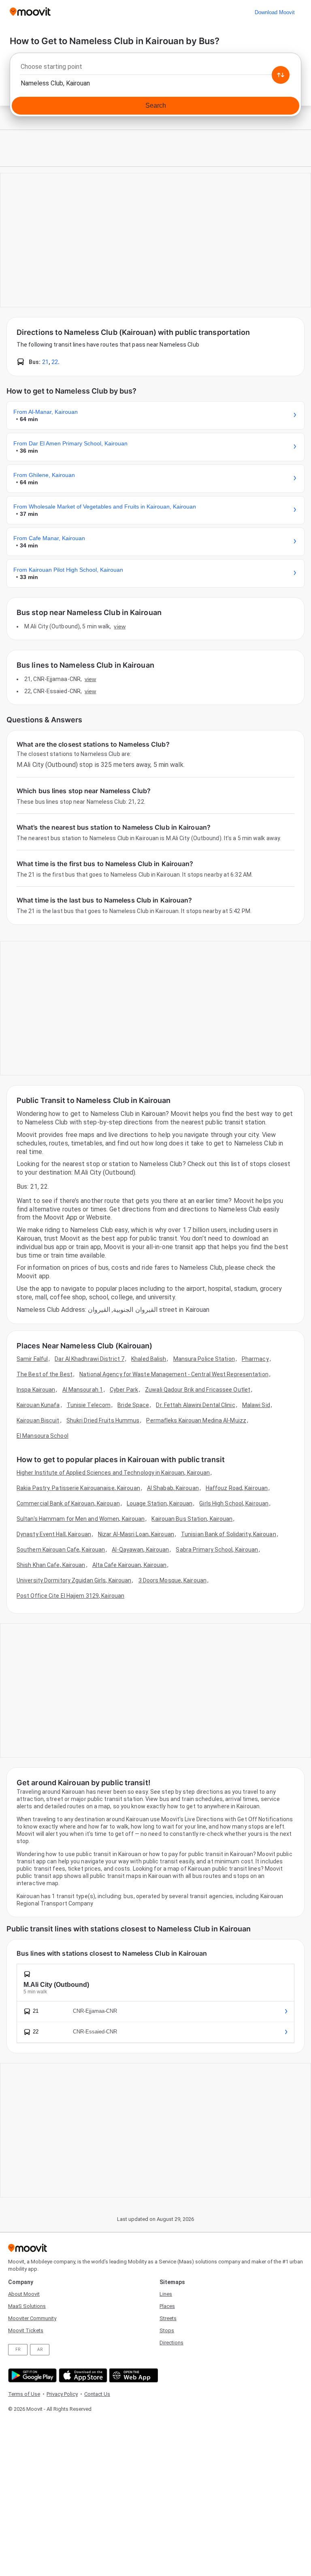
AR (40, 2349)
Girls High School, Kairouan (234, 1503)
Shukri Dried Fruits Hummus (103, 1420)
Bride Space (133, 1405)
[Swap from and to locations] (281, 75)
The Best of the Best (45, 1374)
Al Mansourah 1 (83, 1390)
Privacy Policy (62, 2394)
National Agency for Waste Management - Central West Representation (174, 1374)
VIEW (119, 626)
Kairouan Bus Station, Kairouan (192, 1519)
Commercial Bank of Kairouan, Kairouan (68, 1503)
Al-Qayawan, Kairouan (140, 1550)
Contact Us (97, 2394)
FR (18, 2349)
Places (167, 2306)
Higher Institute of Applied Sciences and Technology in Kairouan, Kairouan (113, 1473)
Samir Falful (32, 1359)
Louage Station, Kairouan (160, 1503)
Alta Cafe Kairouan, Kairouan (130, 1565)
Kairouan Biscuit (38, 1420)
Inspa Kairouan (36, 1390)
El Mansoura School (43, 1436)
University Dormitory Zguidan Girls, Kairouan (74, 1580)
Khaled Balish (149, 1359)
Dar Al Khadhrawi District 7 (89, 1359)
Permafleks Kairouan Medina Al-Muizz (196, 1420)
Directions (171, 2343)
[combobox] (155, 69)
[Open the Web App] (133, 2375)
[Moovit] (30, 12)
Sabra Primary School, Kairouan (217, 1550)
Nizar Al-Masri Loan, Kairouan (136, 1534)
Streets (168, 2318)
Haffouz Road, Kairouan (237, 1488)
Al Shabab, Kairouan (173, 1488)
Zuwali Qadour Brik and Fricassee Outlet (198, 1390)
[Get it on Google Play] (31, 2375)
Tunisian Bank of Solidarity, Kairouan (229, 1534)
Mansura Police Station (204, 1359)
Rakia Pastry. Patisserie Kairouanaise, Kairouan (78, 1488)
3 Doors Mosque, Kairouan (173, 1580)
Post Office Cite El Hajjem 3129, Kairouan (70, 1596)
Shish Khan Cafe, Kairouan (51, 1565)
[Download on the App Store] (82, 2375)
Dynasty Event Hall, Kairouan (54, 1534)
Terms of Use (24, 2394)
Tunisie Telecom (89, 1405)
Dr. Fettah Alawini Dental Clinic (195, 1405)
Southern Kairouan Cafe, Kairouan (61, 1550)
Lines (166, 2294)
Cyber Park (124, 1390)
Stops (167, 2330)
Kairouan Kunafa (38, 1405)
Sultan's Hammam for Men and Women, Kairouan (81, 1519)
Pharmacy (255, 1359)
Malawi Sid (256, 1405)
